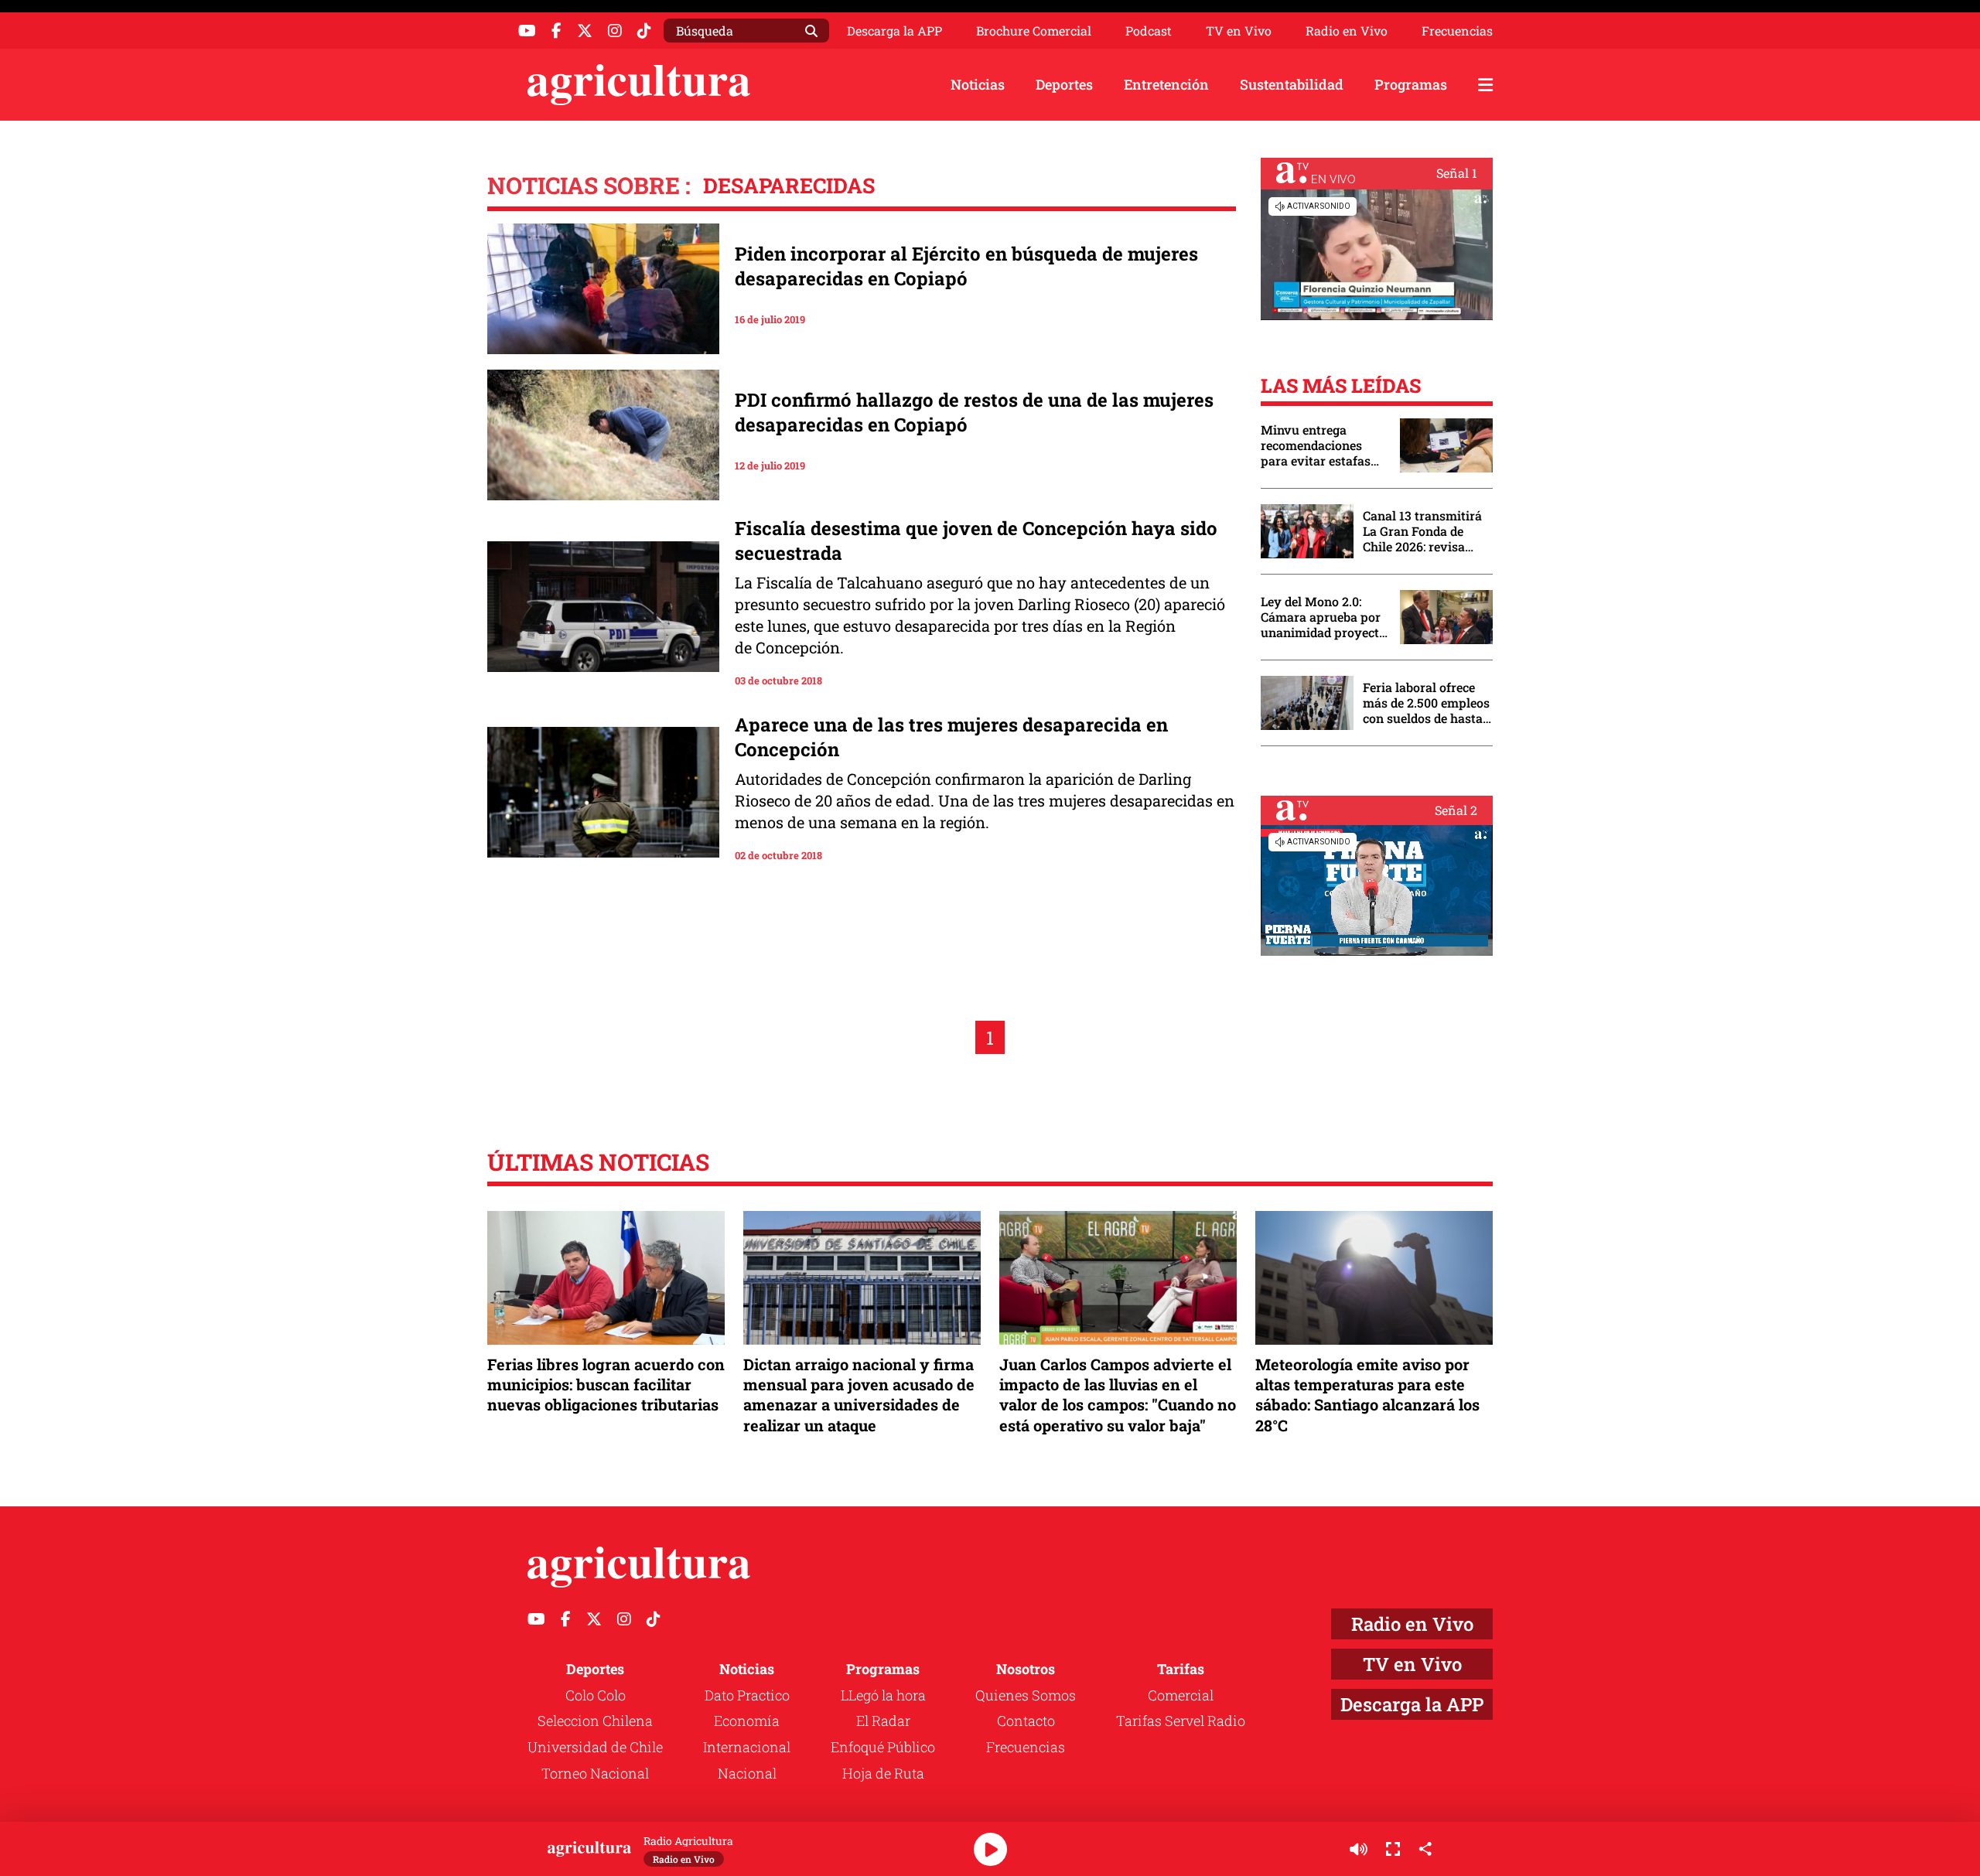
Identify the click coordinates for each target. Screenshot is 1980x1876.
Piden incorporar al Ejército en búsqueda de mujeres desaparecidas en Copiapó (966, 266)
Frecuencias (1457, 31)
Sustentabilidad (1292, 84)
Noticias (978, 84)
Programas (1411, 84)
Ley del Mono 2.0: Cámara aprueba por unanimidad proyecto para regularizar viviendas (1323, 617)
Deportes (1064, 84)
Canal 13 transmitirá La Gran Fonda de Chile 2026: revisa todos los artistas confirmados (1422, 531)
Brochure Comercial (1034, 31)
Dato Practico (747, 1695)
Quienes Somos (1026, 1695)
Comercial (1181, 1695)
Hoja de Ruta (883, 1773)
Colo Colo (596, 1695)
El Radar (883, 1721)
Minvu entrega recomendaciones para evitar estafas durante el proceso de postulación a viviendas (1323, 445)
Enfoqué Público (883, 1747)
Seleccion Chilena (595, 1721)
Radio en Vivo (1347, 31)
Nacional (747, 1773)
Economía (747, 1721)
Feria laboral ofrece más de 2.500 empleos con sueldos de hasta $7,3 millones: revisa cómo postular (1426, 703)
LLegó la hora (883, 1695)
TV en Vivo (1239, 31)
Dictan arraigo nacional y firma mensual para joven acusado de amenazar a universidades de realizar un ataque (859, 1395)
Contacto (1026, 1721)
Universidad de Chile (595, 1747)
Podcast (1149, 31)
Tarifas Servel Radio (1181, 1721)
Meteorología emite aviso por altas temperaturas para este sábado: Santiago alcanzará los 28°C (1367, 1395)
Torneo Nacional (595, 1773)
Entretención (1166, 84)
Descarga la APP (894, 31)
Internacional (747, 1747)
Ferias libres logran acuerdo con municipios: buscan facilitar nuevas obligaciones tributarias (606, 1384)
